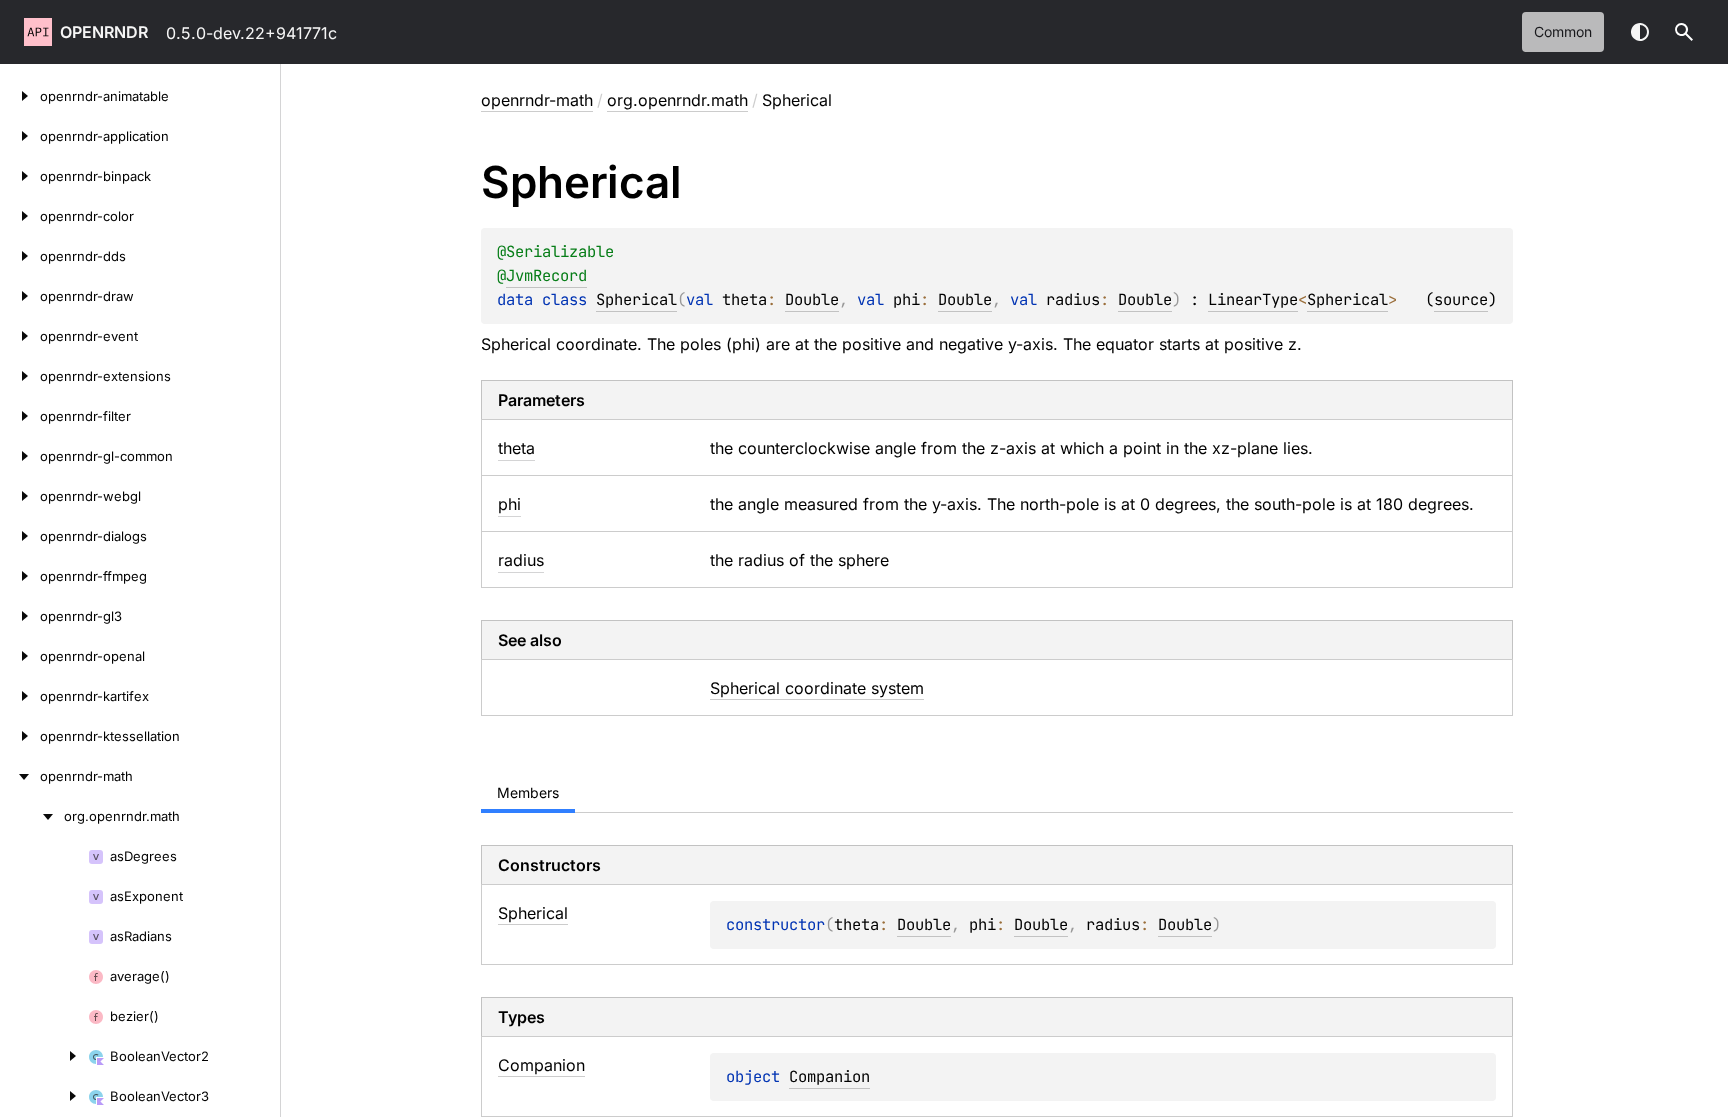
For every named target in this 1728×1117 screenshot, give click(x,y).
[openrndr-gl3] (20, 616)
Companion (829, 1076)
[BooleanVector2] (44, 1056)
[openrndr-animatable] (20, 96)
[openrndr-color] (20, 216)
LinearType (1253, 299)
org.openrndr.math (677, 100)
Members (528, 792)
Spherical (636, 299)
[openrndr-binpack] (20, 176)
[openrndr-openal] (20, 656)
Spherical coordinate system (817, 688)
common (1563, 31)
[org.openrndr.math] (32, 816)
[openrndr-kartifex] (20, 696)
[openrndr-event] (20, 336)
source (1461, 299)
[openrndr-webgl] (20, 496)
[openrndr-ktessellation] (20, 736)
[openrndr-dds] (20, 256)
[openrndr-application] (20, 136)
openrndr (104, 32)
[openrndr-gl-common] (20, 456)
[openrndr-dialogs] (20, 536)
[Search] (1684, 32)
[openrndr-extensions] (20, 376)
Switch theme (1640, 32)
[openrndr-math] (20, 776)
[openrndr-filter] (20, 416)
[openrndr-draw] (20, 296)
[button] (1684, 32)
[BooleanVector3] (44, 1096)
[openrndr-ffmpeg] (20, 576)
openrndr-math (537, 100)
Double (812, 299)
